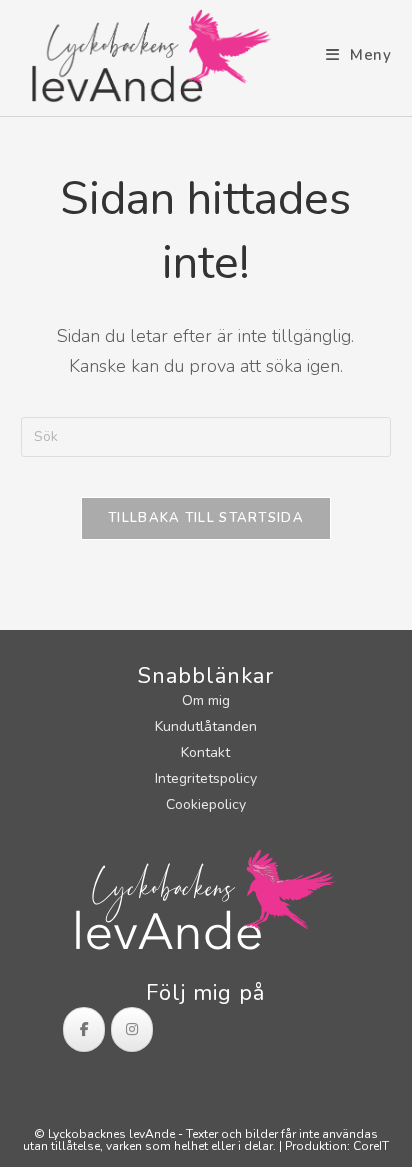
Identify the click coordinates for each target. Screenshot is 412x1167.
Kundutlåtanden (206, 726)
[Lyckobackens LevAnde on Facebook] (84, 1029)
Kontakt (205, 752)
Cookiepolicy (206, 804)
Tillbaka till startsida (206, 518)
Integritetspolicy (206, 778)
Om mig (206, 700)
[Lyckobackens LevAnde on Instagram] (132, 1029)
